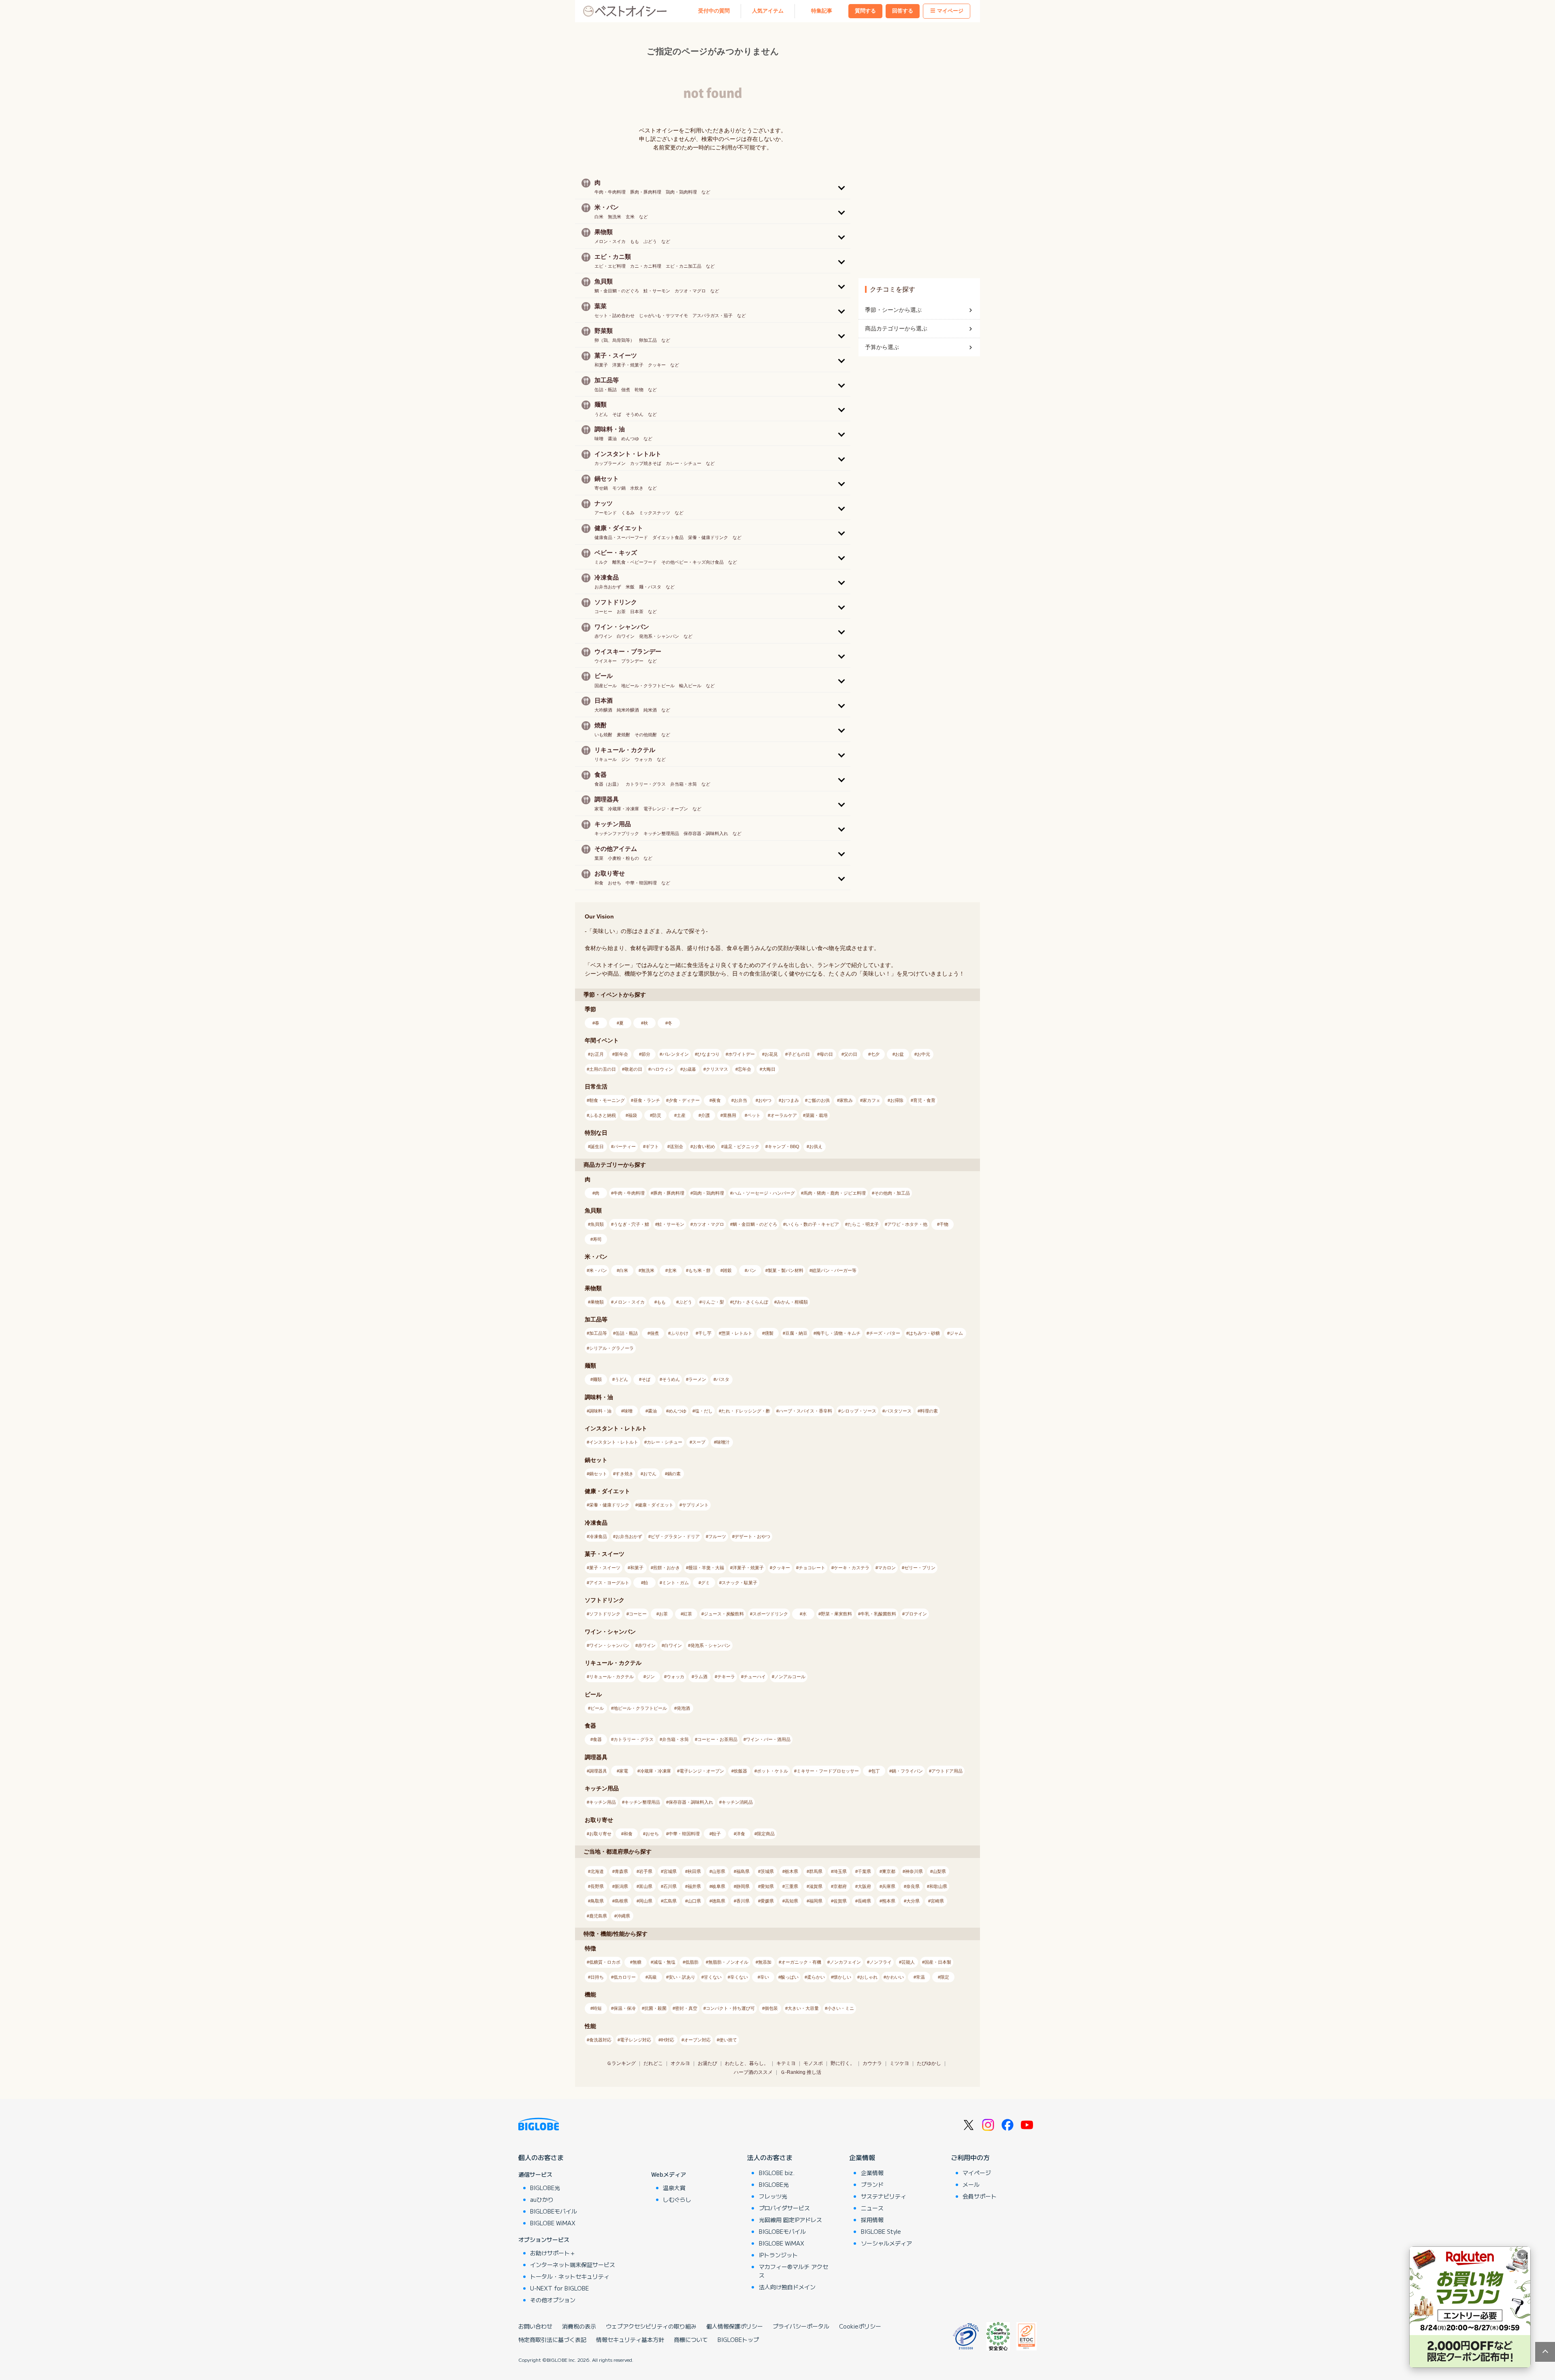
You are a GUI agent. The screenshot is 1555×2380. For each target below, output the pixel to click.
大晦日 (769, 1069)
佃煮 (654, 1333)
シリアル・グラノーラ (611, 1348)
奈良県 (913, 1886)
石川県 (670, 1886)
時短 (597, 2008)
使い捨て (728, 2040)
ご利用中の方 (970, 2157)
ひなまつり (708, 1054)
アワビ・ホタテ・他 (907, 1224)
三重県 (791, 1886)
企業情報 (862, 2157)
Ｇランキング (621, 2063)
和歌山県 (938, 1886)
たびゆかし (929, 2063)
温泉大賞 (674, 2188)
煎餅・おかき (667, 1568)
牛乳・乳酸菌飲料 (878, 1614)
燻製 (769, 1333)
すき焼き (624, 1474)
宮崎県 (937, 1901)
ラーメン (697, 1379)
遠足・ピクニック (741, 1146)
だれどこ (653, 2063)
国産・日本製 (938, 1962)
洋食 (741, 1834)
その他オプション (553, 2300)
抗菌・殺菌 (655, 2008)
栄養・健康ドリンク (609, 1505)
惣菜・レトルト (737, 1333)
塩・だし (704, 1411)
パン (752, 1270)
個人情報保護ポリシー (735, 2326)
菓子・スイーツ (605, 1568)
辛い (765, 1977)
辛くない (739, 1977)
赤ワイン (647, 1645)
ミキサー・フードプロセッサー (828, 1771)
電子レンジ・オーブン (702, 1771)
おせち (652, 1834)
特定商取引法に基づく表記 (552, 2340)
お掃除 (897, 1100)
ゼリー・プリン (920, 1568)
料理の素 (929, 1411)
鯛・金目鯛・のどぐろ (755, 1224)
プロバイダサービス (784, 2208)
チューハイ (755, 1677)
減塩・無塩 (664, 1962)
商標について (691, 2340)
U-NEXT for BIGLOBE (559, 2288)
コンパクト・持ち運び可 (730, 2008)
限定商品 (766, 1834)
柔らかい (816, 1977)
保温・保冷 (625, 2008)
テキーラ (726, 1677)
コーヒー (638, 1614)
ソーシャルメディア (886, 2243)
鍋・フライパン (907, 1771)
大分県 (913, 1901)
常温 (920, 1977)
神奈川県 (914, 1871)
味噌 (628, 1411)
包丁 (875, 1771)
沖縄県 (623, 1916)
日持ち (597, 1977)
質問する (865, 11)
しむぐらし (677, 2199)
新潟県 (621, 1886)
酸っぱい (790, 1977)
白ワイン (673, 1645)
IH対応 (668, 2040)
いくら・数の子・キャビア (812, 1224)
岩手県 (646, 1871)
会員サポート (980, 2196)
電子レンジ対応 (636, 2040)
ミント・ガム (675, 1583)
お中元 (923, 1054)
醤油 (652, 1411)
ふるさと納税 (603, 1115)
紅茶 (688, 1614)
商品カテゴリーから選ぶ (896, 328)
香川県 (743, 1901)
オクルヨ (680, 2063)
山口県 (694, 1901)
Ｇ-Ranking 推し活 (801, 2072)
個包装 (771, 2008)
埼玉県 (840, 1871)
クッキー (781, 1568)
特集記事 (822, 11)
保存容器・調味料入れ (691, 1802)
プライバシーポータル (801, 2326)
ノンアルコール (790, 1677)
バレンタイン (675, 1054)
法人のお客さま (770, 2157)
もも (661, 1302)
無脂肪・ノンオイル (728, 1962)
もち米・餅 (700, 1270)
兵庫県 (889, 1886)
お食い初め (704, 1146)
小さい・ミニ (841, 2008)
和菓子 (637, 1568)
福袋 (633, 1115)
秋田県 (694, 1871)
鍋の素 (674, 1474)
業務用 (730, 1115)
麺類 (597, 1379)
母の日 (826, 1054)
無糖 (637, 1962)
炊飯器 (740, 1771)
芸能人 (908, 1962)
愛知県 (767, 1886)
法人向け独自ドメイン (787, 2287)
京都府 (840, 1886)
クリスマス (717, 1069)
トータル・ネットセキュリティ (570, 2276)
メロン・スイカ (629, 1302)
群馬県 (816, 1871)
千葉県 (864, 1871)
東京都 (889, 1871)
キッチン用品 (603, 1802)
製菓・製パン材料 (786, 1270)
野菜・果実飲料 (836, 1614)
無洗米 (648, 1270)
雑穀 (727, 1270)
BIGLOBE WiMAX (553, 2223)
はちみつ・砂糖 (924, 1333)
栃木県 (791, 1871)
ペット (754, 1115)
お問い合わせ (535, 2326)
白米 (624, 1270)
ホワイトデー (741, 1054)
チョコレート (812, 1568)
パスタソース (898, 1411)
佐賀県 (840, 1901)
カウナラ (872, 2063)
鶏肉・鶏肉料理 (708, 1193)
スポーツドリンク (770, 1614)
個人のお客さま (541, 2157)
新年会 (621, 1054)
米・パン (598, 1270)
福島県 (743, 1871)
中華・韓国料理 (684, 1834)
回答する (903, 11)
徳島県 (719, 1901)
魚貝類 (597, 1224)
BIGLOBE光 (545, 2188)
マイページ (950, 11)
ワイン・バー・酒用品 (768, 1739)
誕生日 (597, 1146)
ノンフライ (881, 1962)
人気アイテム (768, 11)
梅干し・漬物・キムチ (838, 1333)
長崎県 (864, 1901)
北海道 (597, 1871)
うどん (621, 1379)
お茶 (663, 1614)
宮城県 (670, 1871)
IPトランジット (778, 2255)
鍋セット (598, 1474)
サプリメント (695, 1505)
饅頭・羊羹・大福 (706, 1568)
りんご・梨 (713, 1302)
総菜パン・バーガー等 (834, 1270)
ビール (597, 1708)
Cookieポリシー (860, 2326)
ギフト (652, 1146)
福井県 (694, 1886)
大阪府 (864, 1886)
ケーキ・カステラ (852, 1568)
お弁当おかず (629, 1536)
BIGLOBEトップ (738, 2340)
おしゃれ (869, 1977)
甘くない (713, 1977)
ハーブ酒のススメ (753, 2072)
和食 (628, 1834)
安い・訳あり (682, 1977)
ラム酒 (701, 1677)
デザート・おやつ (752, 1536)
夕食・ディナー (684, 1100)
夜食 (716, 1100)
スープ (699, 1442)
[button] (713, 187)
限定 (945, 1977)
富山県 (646, 1886)
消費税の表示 (579, 2326)
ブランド (872, 2184)
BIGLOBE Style (881, 2231)
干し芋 (705, 1333)
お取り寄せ (600, 1834)
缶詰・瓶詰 (627, 1333)
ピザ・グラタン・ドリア (675, 1536)
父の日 (851, 1054)
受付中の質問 (714, 11)
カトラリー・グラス (634, 1739)
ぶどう (685, 1302)
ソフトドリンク (605, 1614)
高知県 (791, 1901)
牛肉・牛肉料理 (629, 1193)
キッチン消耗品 (737, 1802)
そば (646, 1379)
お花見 (771, 1054)
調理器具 (598, 1771)
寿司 (597, 1239)
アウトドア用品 (947, 1771)
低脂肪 (692, 1962)
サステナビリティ (884, 2196)
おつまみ (790, 1100)
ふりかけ (680, 1333)
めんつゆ (677, 1411)
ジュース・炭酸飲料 (724, 1614)
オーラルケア (784, 1115)
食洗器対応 (600, 2040)
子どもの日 (799, 1054)
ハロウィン (662, 1069)
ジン (650, 1677)
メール (971, 2184)
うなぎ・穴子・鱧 (631, 1224)
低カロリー (625, 1977)
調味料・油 (600, 1411)
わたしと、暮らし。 (747, 2063)
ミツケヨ (899, 2063)
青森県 (621, 1871)
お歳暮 (689, 1069)
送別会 (676, 1146)
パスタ (723, 1379)
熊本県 (889, 1901)
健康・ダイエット (656, 1505)
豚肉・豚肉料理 (669, 1193)
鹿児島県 (598, 1916)
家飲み (846, 1100)
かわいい (895, 1977)
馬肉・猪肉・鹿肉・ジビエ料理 (835, 1193)
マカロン (887, 1568)
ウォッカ (675, 1677)
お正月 (597, 1054)
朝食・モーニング (607, 1100)
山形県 (719, 1871)
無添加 (765, 1962)
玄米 (672, 1270)
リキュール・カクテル (611, 1677)
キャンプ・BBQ (784, 1146)
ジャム (956, 1333)
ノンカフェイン (845, 1962)
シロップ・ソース (858, 1411)
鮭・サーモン (671, 1224)
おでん (650, 1474)
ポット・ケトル (772, 1771)
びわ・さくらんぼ (750, 1302)
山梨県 (939, 1871)
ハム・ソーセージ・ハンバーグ (764, 1193)
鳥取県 (597, 1901)
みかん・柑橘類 (792, 1302)
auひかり (542, 2199)
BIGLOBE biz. (777, 2173)
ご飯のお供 (819, 1100)
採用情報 (872, 2220)
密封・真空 (686, 2008)
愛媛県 (767, 1901)
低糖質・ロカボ (605, 1962)
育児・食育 (924, 1100)
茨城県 (767, 1871)
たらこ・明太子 (863, 1224)
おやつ (765, 1100)
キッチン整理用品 (642, 1802)
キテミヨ (786, 2063)
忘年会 (744, 1069)
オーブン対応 (697, 2040)
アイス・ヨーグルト (609, 1583)
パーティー (625, 1146)
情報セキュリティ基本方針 (630, 2340)
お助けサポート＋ (553, 2253)
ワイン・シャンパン (609, 1645)
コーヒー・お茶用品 (717, 1739)
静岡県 (743, 1886)
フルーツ (717, 1536)
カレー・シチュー (665, 1442)
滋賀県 (816, 1886)
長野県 (597, 1886)
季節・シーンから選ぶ (893, 310)
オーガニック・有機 (801, 1962)
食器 (597, 1739)
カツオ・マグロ (708, 1224)
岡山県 (646, 1901)
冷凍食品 (598, 1536)
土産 (681, 1115)
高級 (652, 1977)
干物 (944, 1224)
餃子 (716, 1834)
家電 (624, 1771)
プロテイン (916, 1614)
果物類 (597, 1302)
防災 (657, 1115)
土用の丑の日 (603, 1069)
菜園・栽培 (817, 1115)
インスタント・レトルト (614, 1442)
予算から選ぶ (882, 347)
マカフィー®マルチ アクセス (793, 2271)
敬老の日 (633, 1069)
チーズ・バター (885, 1333)
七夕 (875, 1054)
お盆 (899, 1054)
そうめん (671, 1379)
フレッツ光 (773, 2196)
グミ (705, 1583)
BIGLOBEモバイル (554, 2211)
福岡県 (816, 1901)
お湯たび (707, 2063)
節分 (646, 1054)
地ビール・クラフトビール (640, 1708)
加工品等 (598, 1333)
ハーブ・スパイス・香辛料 (805, 1411)
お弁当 (740, 1100)
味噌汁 (723, 1442)
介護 (705, 1115)
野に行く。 (843, 2063)
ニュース (872, 2208)
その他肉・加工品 (892, 1193)
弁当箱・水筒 (675, 1739)
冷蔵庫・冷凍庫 (655, 1771)
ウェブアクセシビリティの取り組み (651, 2326)
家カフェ (871, 1100)
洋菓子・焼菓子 (748, 1568)
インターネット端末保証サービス (573, 2265)
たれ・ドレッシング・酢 (746, 1411)
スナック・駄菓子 (739, 1583)
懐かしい (842, 1977)
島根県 (621, 1901)
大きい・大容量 (803, 2008)
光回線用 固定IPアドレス (790, 2220)
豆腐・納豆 (796, 1333)
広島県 (670, 1901)
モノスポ (813, 2063)
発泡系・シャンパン (710, 1645)
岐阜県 (719, 1886)
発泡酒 (683, 1708)
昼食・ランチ (647, 1100)
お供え (816, 1146)
